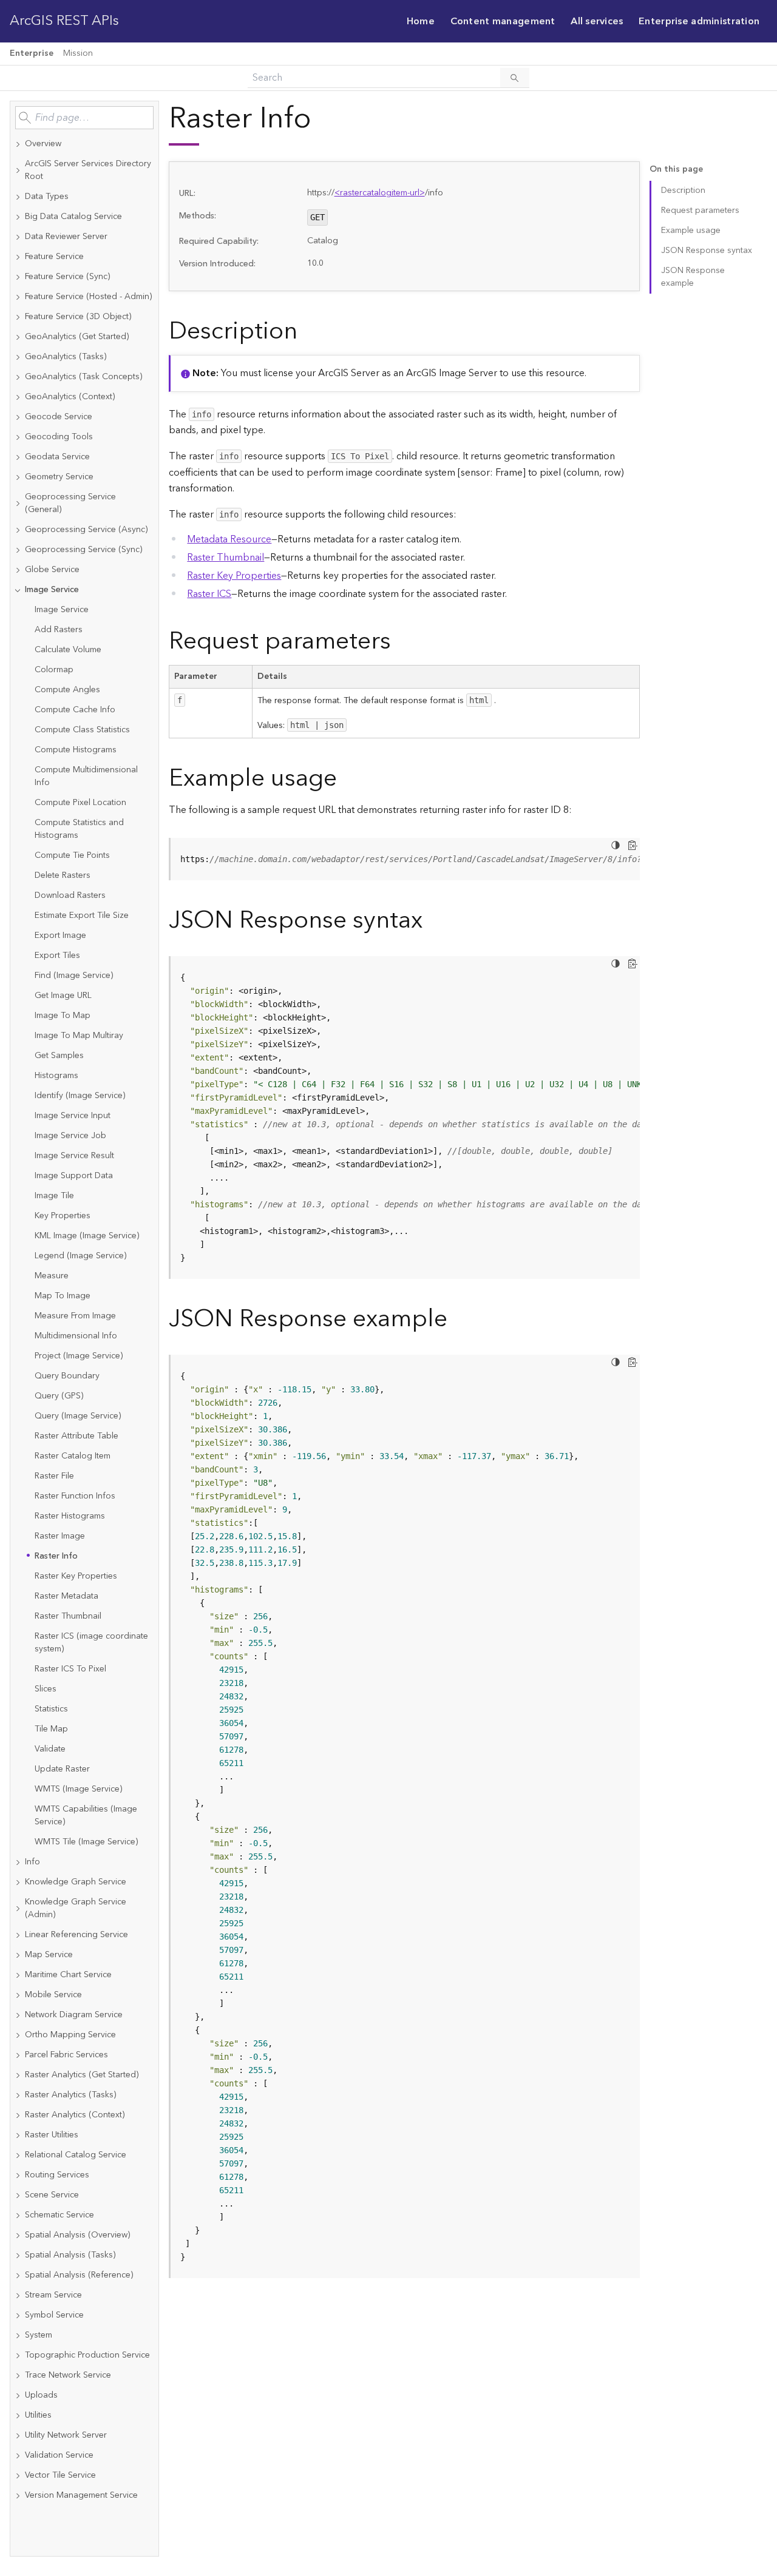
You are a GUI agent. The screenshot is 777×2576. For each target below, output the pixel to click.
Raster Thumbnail (68, 1616)
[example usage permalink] (347, 779)
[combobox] (84, 118)
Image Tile (54, 1196)
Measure (52, 1276)
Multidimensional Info (76, 1336)
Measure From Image (75, 1316)
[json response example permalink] (457, 1319)
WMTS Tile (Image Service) (86, 1842)
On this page (676, 170)
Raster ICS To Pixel (70, 1669)
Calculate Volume (68, 650)
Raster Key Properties (76, 1576)
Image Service (62, 610)
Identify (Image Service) (80, 1096)
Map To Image (63, 1296)
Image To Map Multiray (79, 1036)
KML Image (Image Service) (87, 1236)
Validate (50, 1749)
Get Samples (59, 1056)
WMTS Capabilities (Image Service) (86, 1816)
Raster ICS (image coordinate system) (91, 1643)
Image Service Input (73, 1116)
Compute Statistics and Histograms (79, 829)
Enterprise (32, 53)
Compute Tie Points (72, 855)
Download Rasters (70, 895)
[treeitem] (84, 144)
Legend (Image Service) (80, 1256)
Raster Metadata (66, 1596)
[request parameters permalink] (401, 642)
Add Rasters (59, 630)
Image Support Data (74, 1176)
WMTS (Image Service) (78, 1789)
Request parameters (700, 211)
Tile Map (51, 1729)
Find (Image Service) (74, 976)
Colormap (54, 670)
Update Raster (62, 1769)
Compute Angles (67, 690)
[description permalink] (307, 332)
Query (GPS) (59, 1396)
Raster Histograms (70, 1516)
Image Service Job (70, 1136)
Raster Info (56, 1556)
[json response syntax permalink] (432, 921)
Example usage (691, 231)
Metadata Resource (229, 539)
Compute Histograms (76, 750)
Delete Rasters (63, 875)
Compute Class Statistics (82, 730)
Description (683, 191)
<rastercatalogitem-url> (380, 193)
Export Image (60, 936)
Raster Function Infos (75, 1496)
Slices (46, 1689)
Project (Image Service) (79, 1356)
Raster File (54, 1476)
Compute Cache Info (75, 710)
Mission (78, 53)
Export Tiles (57, 956)
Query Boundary (67, 1376)
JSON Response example (693, 277)
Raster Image (60, 1536)
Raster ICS (209, 594)
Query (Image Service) (78, 1416)
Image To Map (63, 1016)
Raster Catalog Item (73, 1456)
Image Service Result (74, 1156)
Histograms (56, 1076)
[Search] (515, 78)
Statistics (51, 1709)
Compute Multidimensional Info (86, 776)
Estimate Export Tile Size (82, 915)
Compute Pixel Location (80, 803)
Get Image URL (63, 996)
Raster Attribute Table (76, 1436)
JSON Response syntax (707, 251)
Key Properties (63, 1216)
